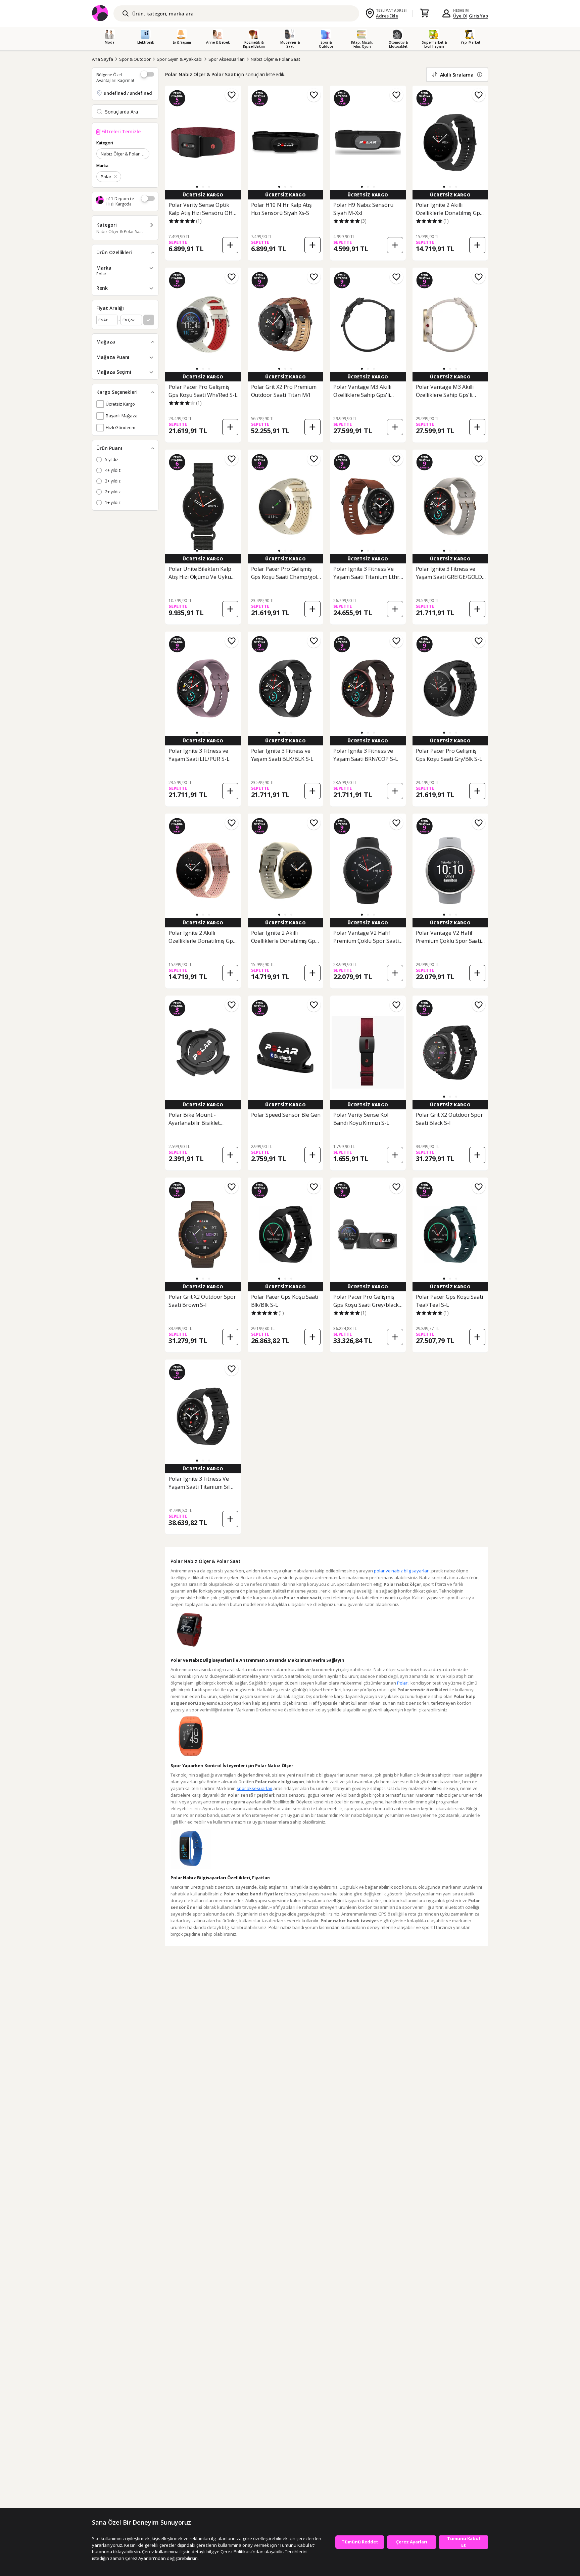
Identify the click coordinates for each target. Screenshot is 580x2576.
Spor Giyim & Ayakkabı (180, 59)
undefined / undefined (128, 93)
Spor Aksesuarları (227, 59)
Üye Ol (460, 16)
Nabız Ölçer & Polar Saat (275, 59)
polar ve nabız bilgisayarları (402, 1571)
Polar (402, 1683)
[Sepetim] (424, 13)
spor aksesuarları (254, 1788)
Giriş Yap (478, 16)
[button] (197, 187)
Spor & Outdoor (135, 59)
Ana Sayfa (103, 59)
